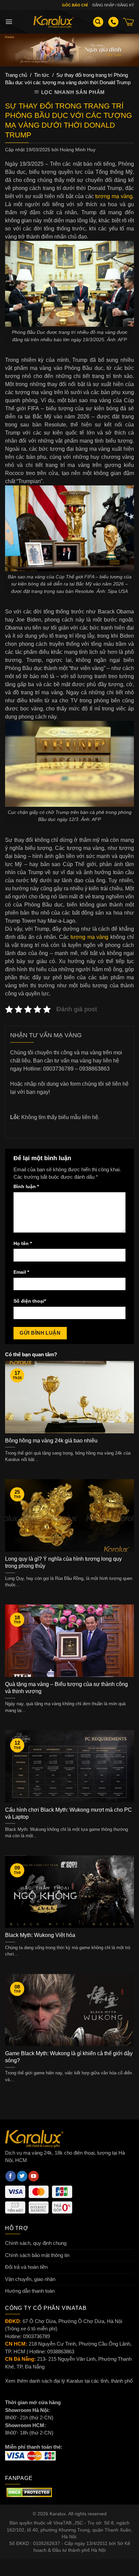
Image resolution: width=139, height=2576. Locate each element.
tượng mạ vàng (114, 196)
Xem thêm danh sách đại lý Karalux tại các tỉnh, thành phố (69, 2381)
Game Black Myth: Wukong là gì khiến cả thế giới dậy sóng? (69, 2057)
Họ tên (23, 1244)
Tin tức (42, 75)
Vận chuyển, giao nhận (30, 2279)
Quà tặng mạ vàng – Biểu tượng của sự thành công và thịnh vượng (66, 1688)
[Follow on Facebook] (11, 2176)
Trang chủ (16, 75)
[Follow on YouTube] (34, 2176)
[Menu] (9, 22)
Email (21, 1272)
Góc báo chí (75, 5)
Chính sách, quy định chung (36, 2243)
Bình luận (26, 1187)
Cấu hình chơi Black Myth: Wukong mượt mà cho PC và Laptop (68, 1813)
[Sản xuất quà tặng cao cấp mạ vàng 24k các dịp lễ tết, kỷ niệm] (54, 22)
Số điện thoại (30, 1301)
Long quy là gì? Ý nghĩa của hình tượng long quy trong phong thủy (63, 1562)
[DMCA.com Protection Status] (29, 2492)
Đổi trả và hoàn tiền (26, 2267)
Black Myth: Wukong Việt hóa (40, 1935)
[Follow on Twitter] (22, 2176)
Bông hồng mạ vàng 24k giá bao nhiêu (51, 1441)
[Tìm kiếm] (98, 22)
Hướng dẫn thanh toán (30, 2291)
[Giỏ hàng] (129, 22)
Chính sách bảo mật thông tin (37, 2255)
